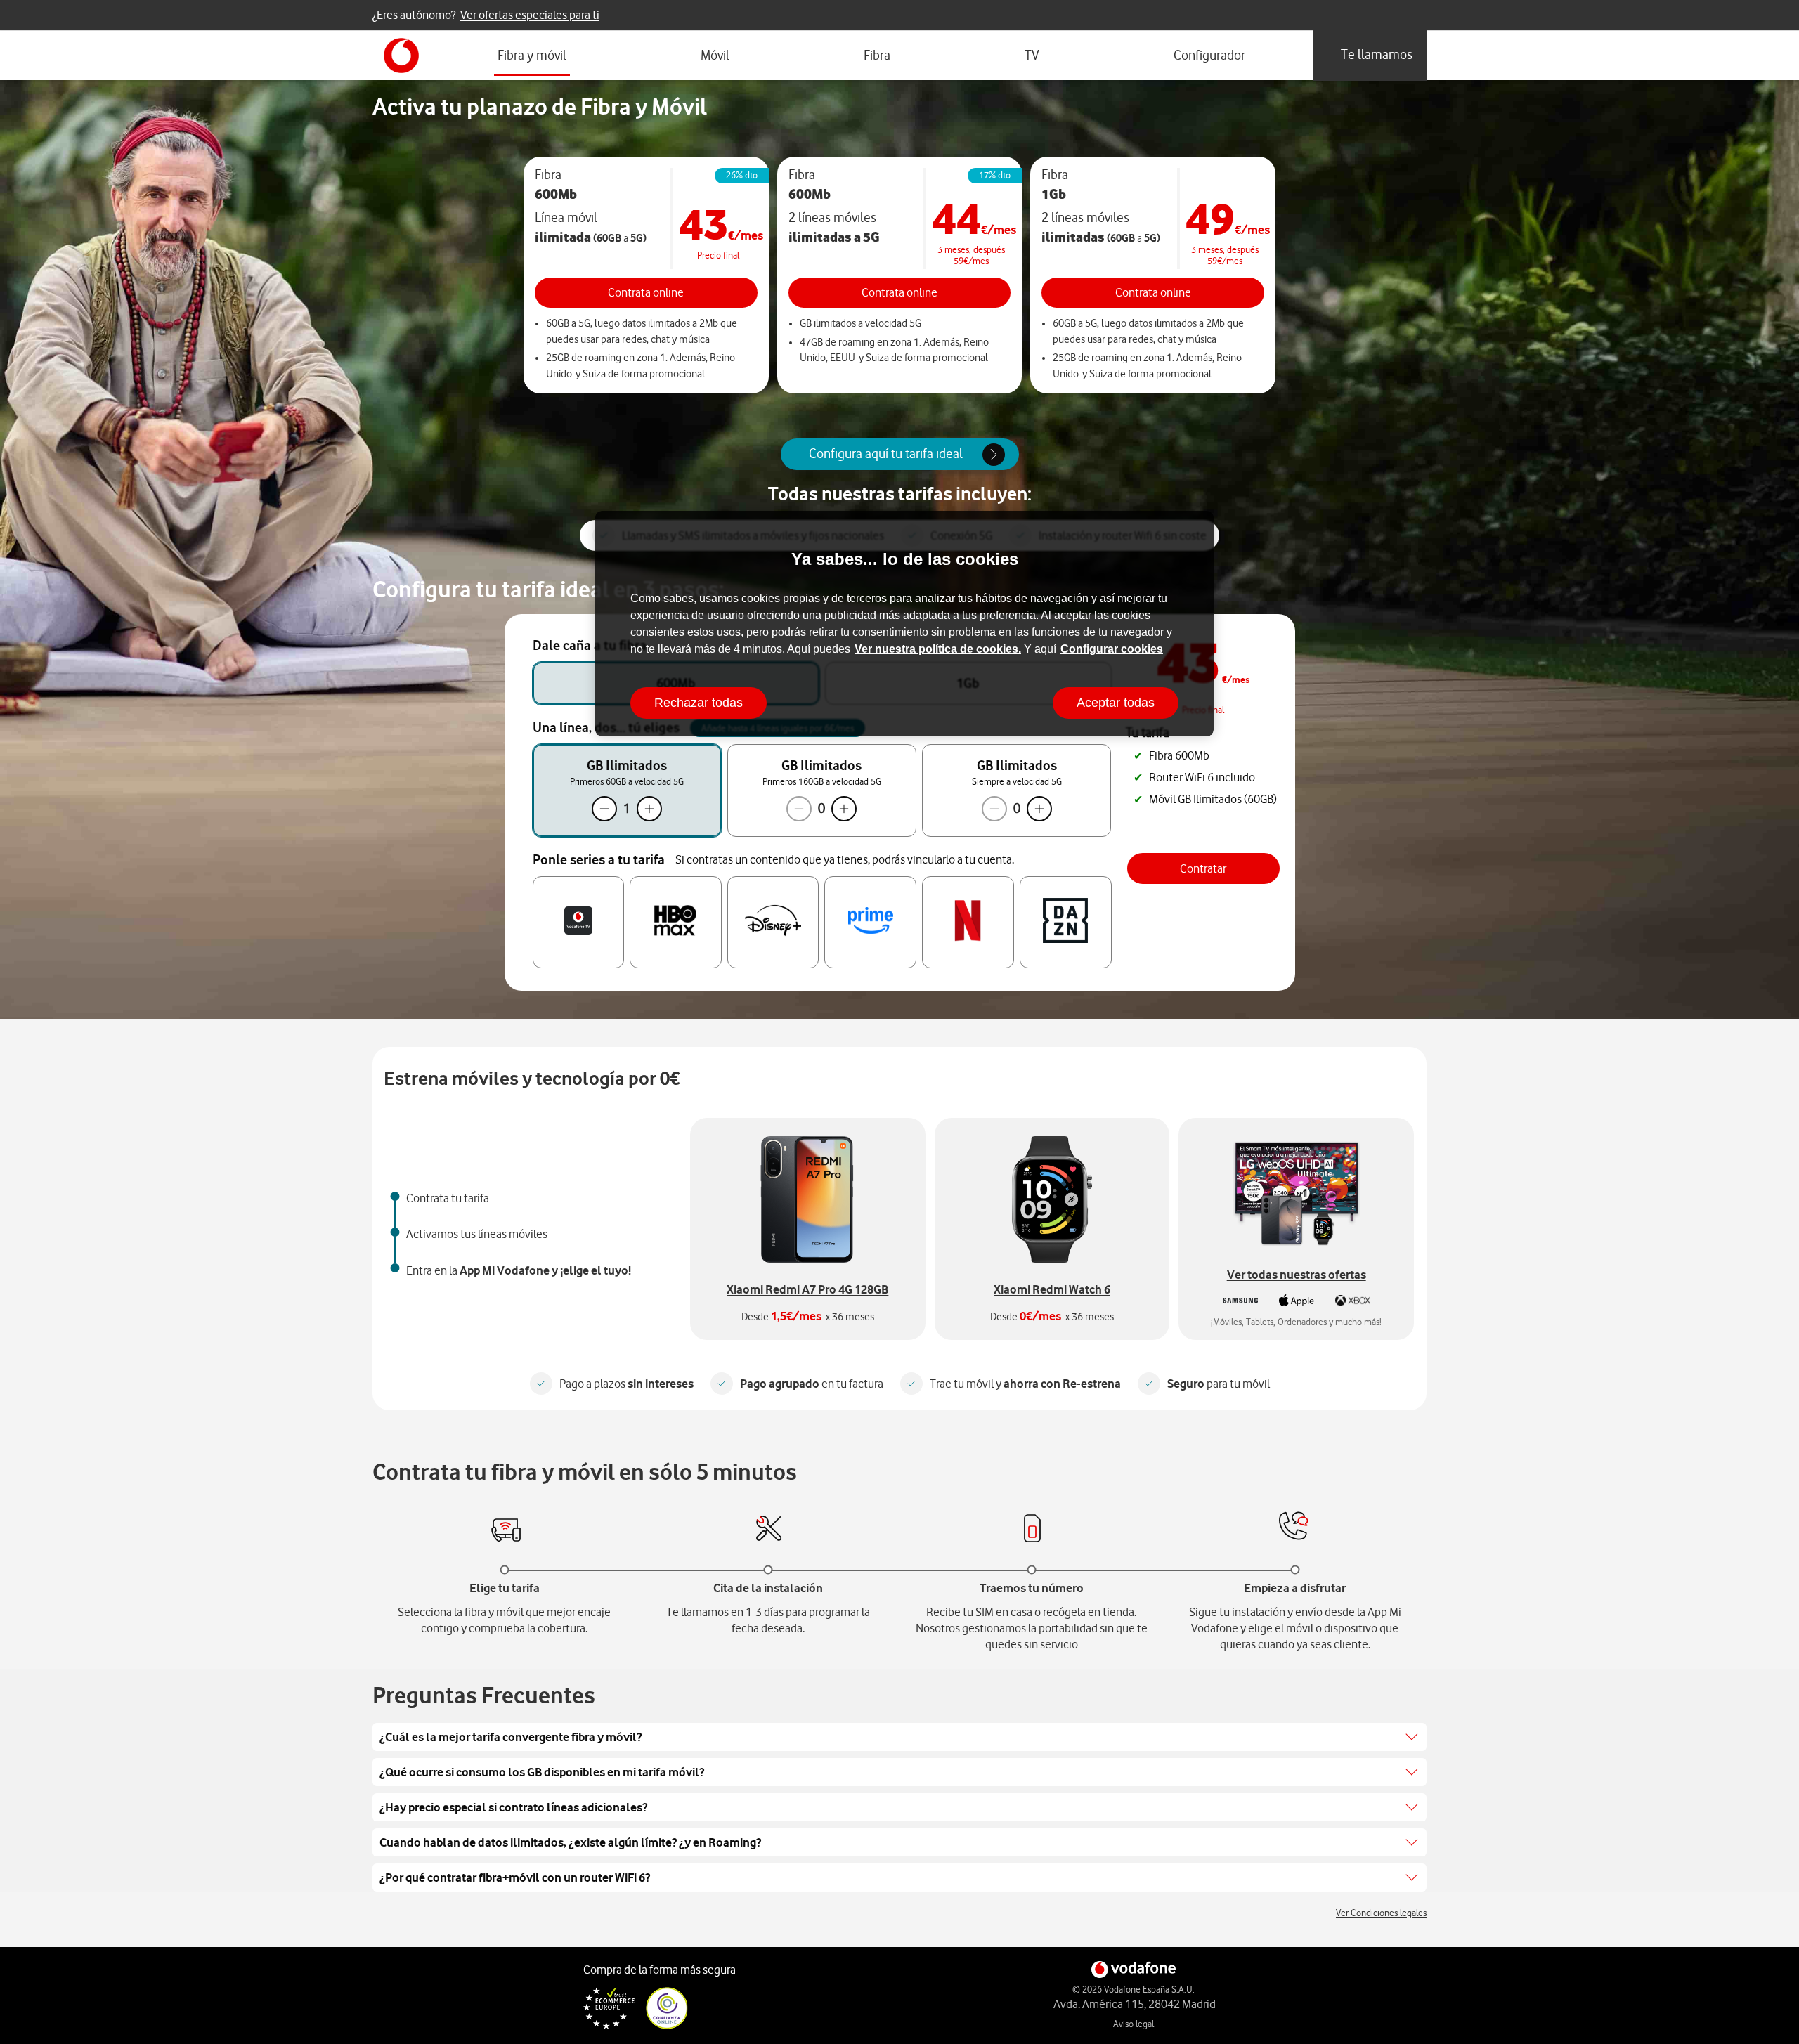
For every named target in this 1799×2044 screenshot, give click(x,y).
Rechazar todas (699, 703)
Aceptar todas (1116, 703)
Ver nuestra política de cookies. (938, 649)
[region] (904, 624)
